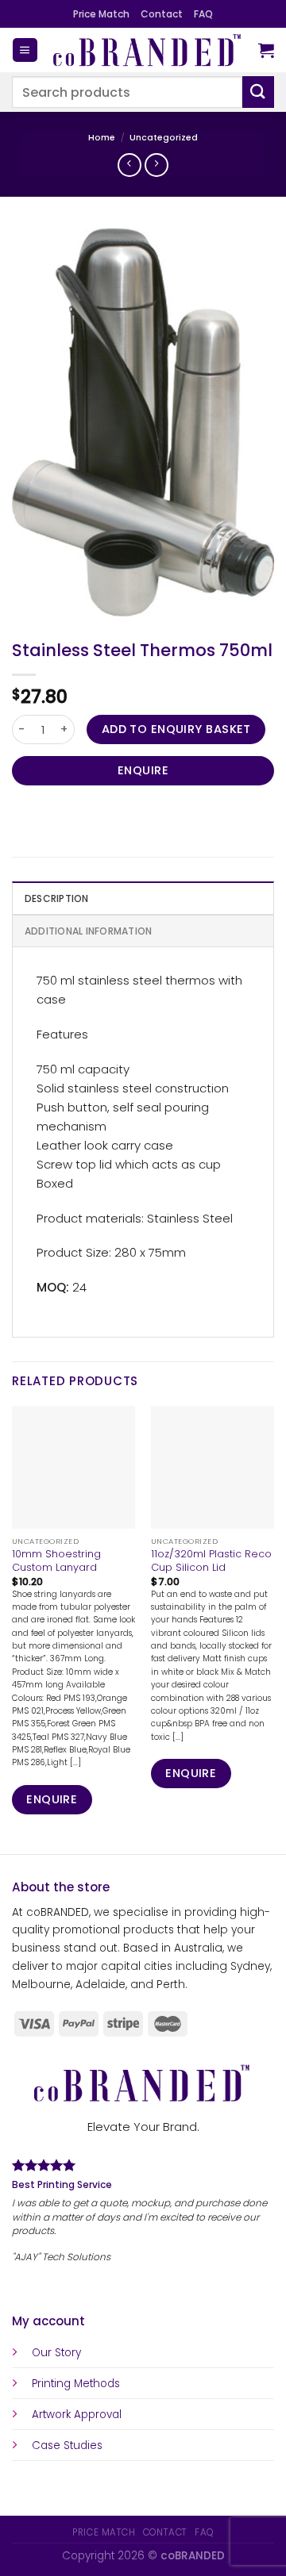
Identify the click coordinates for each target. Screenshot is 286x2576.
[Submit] (258, 92)
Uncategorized (164, 138)
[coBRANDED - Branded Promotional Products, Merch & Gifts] (148, 50)
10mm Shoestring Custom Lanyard (56, 1561)
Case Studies (67, 2458)
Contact (162, 14)
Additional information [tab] (88, 931)
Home (102, 138)
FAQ (203, 14)
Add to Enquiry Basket (176, 729)
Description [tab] (57, 898)
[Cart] (266, 50)
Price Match (101, 14)
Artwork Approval (77, 2427)
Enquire (143, 770)
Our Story (56, 2365)
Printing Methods (76, 2396)
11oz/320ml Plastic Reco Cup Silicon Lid (211, 1561)
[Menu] (25, 50)
